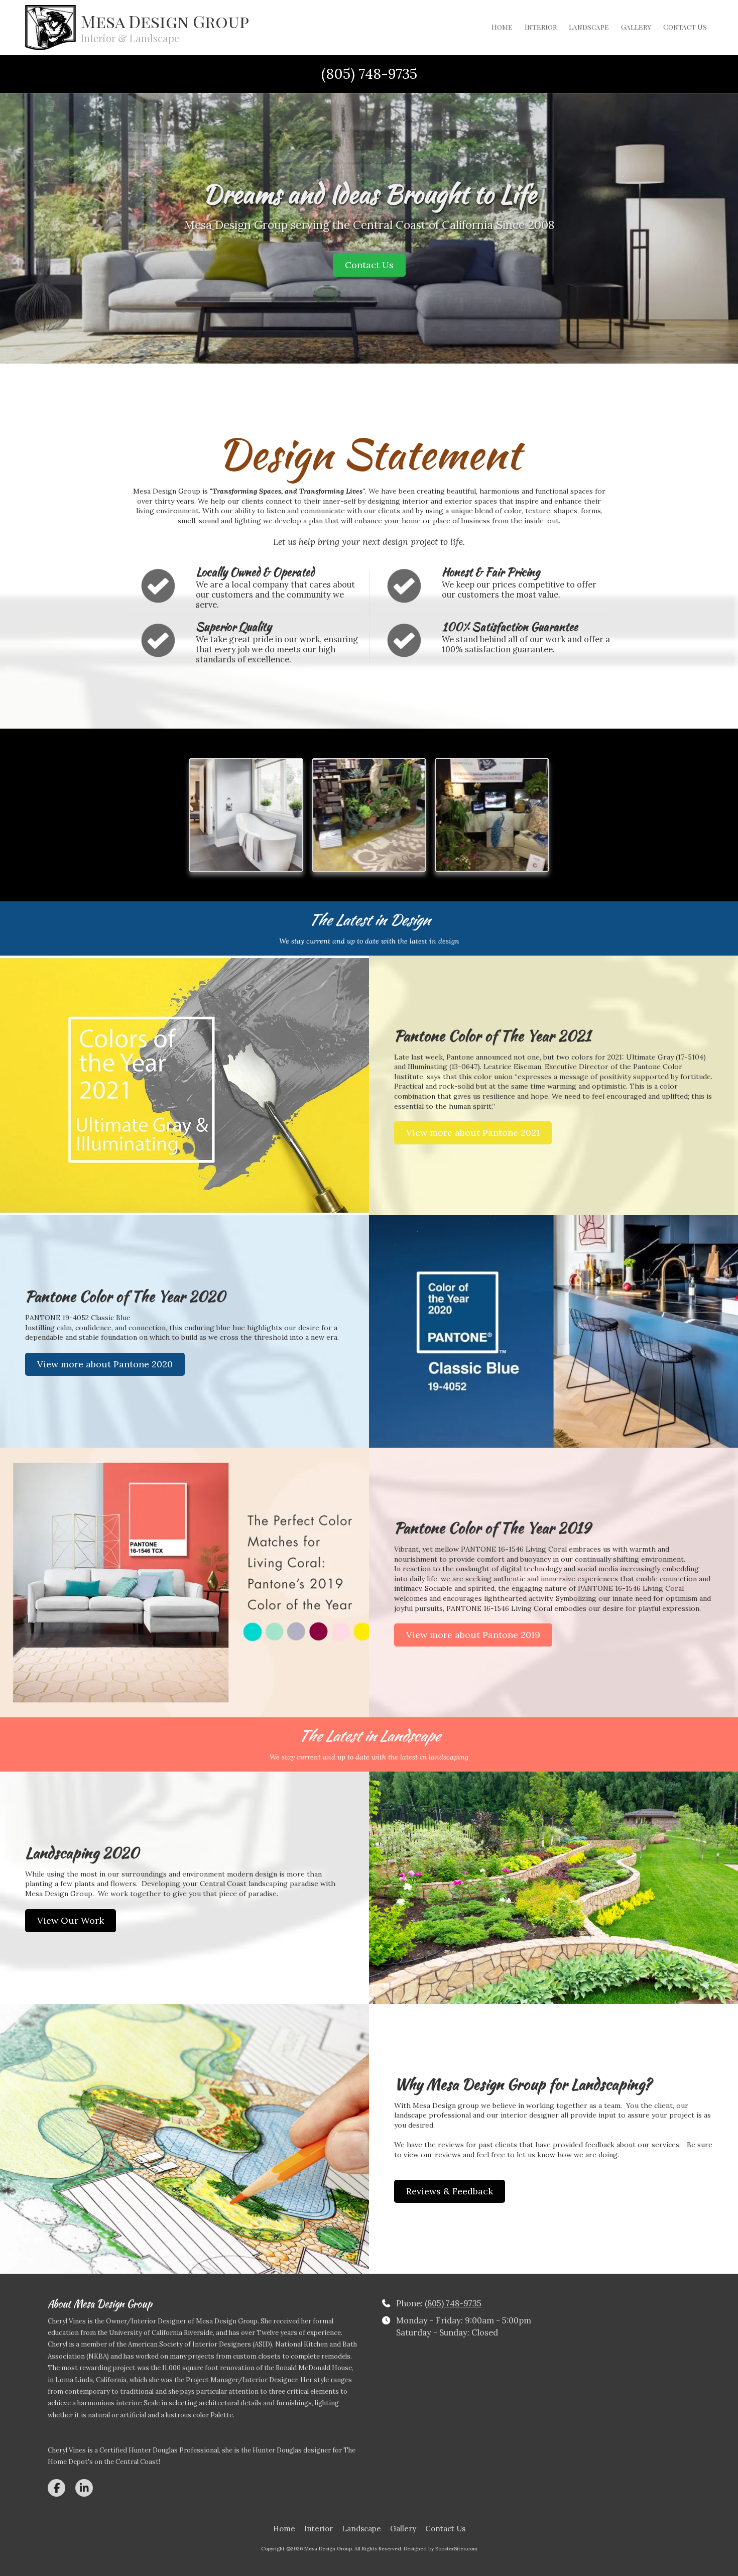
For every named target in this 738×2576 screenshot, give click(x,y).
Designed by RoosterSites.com (441, 2549)
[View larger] (246, 815)
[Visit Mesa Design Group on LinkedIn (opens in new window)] (84, 2488)
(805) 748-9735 (453, 2303)
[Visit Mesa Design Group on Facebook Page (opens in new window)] (56, 2488)
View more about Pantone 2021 (473, 1133)
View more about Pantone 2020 (105, 1364)
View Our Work (71, 1920)
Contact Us (369, 265)
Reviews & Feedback (450, 2191)
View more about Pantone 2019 (473, 1635)
